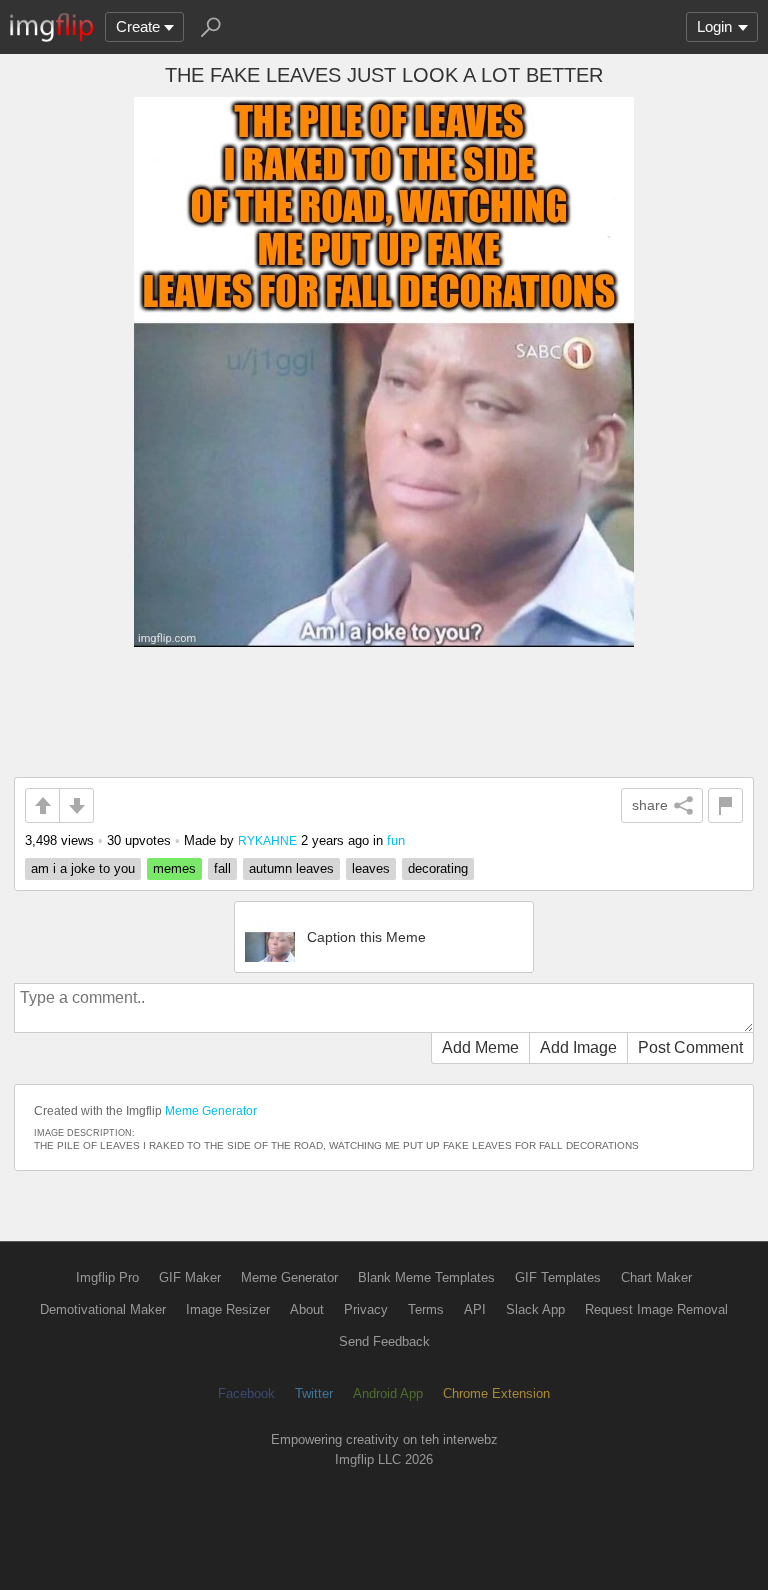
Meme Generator (211, 1111)
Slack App (535, 1309)
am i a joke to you (83, 868)
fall (222, 868)
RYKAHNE (267, 840)
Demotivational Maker (103, 1309)
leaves (371, 868)
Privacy (366, 1309)
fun (396, 840)
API (475, 1309)
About (307, 1309)
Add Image (578, 1047)
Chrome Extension (496, 1393)
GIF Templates (558, 1277)
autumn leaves (291, 868)
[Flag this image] (725, 805)
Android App (388, 1393)
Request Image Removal (656, 1309)
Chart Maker (656, 1277)
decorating (438, 868)
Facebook (246, 1393)
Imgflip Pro (107, 1277)
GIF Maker (190, 1277)
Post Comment (690, 1047)
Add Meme (480, 1047)
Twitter (314, 1393)
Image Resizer (228, 1309)
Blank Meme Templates (426, 1277)
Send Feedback (384, 1341)
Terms (426, 1309)
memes (174, 868)
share (650, 805)
